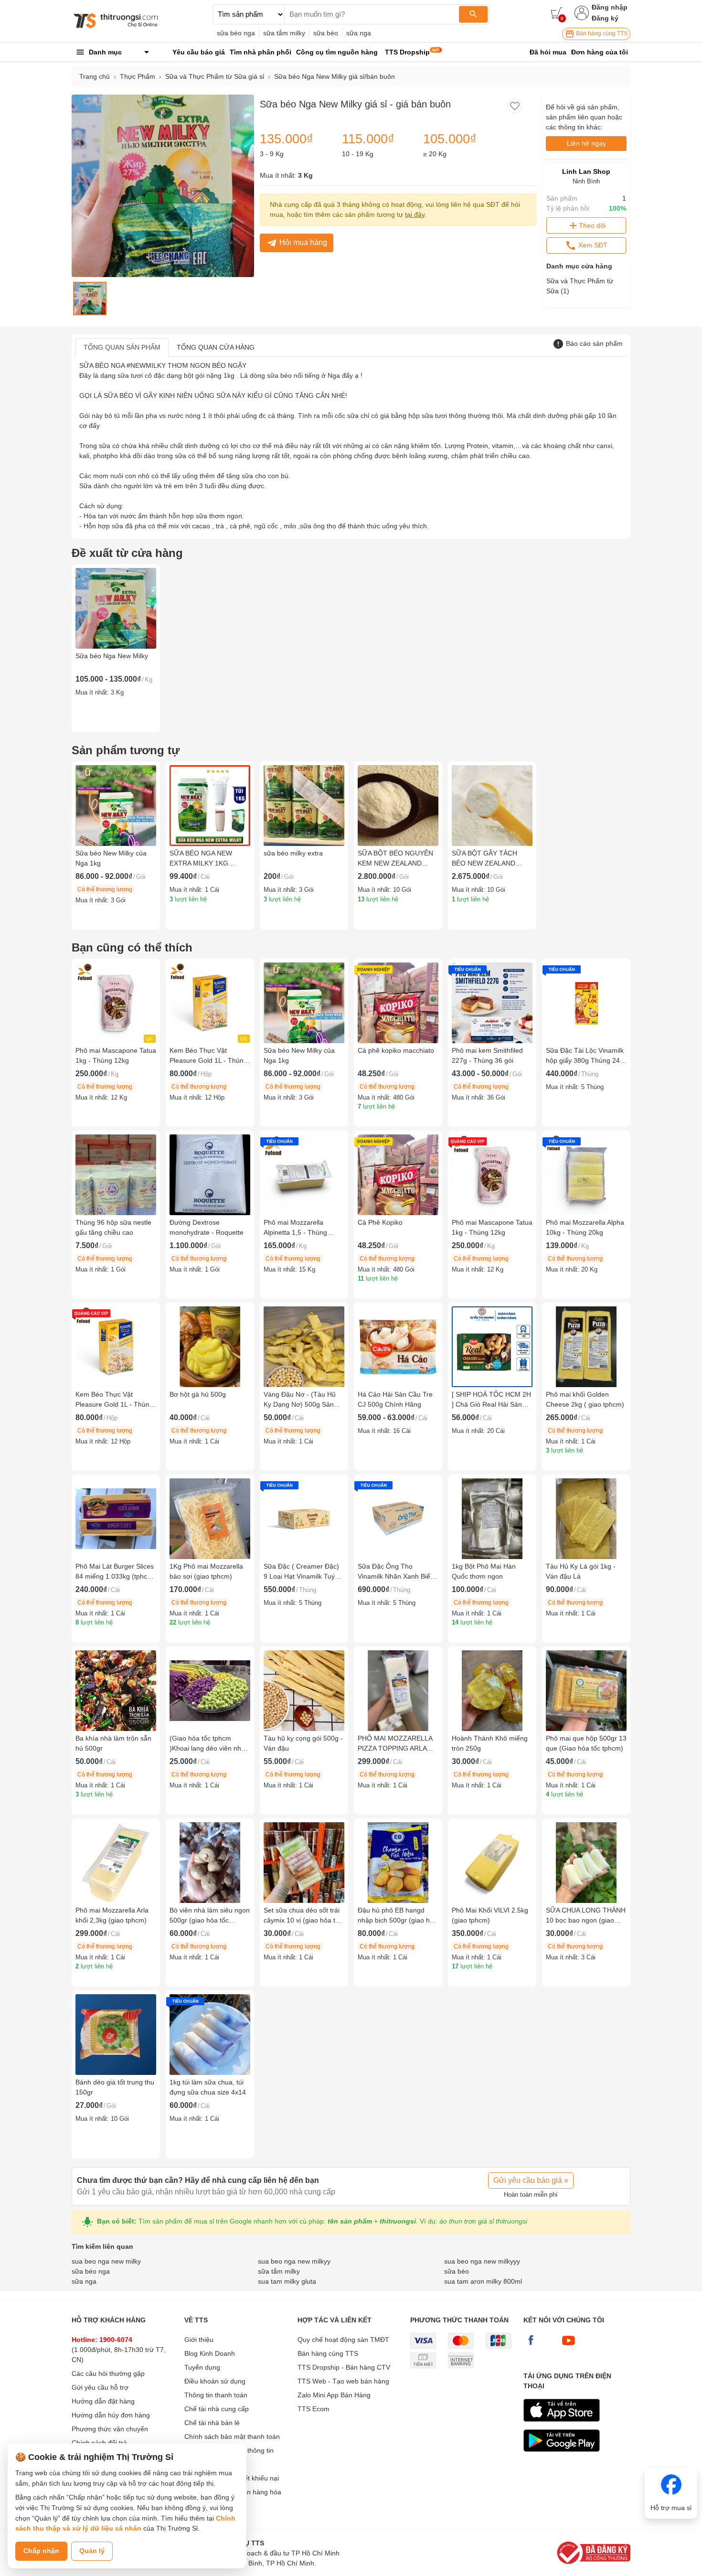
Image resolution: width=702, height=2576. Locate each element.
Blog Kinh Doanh (210, 2353)
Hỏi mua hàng (303, 242)
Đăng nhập (610, 7)
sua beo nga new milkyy (294, 2261)
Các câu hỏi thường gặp (108, 2373)
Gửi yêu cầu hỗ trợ (100, 2387)
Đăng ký (605, 18)
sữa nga (359, 33)
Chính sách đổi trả (99, 2443)
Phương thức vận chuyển (110, 2429)
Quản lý (92, 2551)
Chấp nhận (41, 2551)
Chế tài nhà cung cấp (217, 2409)
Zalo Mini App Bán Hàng (334, 2395)
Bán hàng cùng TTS (601, 33)
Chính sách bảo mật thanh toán (232, 2437)
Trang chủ (95, 76)
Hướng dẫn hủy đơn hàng (111, 2415)
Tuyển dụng (202, 2367)
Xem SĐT (592, 245)
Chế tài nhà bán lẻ (212, 2423)
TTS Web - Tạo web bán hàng (343, 2381)
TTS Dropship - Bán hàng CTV (344, 2367)
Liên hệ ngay (586, 143)
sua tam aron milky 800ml (483, 2281)
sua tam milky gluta (287, 2281)
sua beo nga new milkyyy (482, 2261)
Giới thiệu (199, 2340)
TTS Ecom (314, 2409)
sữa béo (326, 33)
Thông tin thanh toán (216, 2395)
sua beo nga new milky (106, 2261)
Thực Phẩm (138, 76)
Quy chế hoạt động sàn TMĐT (343, 2340)
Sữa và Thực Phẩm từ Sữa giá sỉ (215, 76)
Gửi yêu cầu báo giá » (531, 2180)
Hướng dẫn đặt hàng (103, 2401)
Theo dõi (592, 225)
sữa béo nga (236, 33)
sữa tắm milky (284, 33)
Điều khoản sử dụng (215, 2381)
